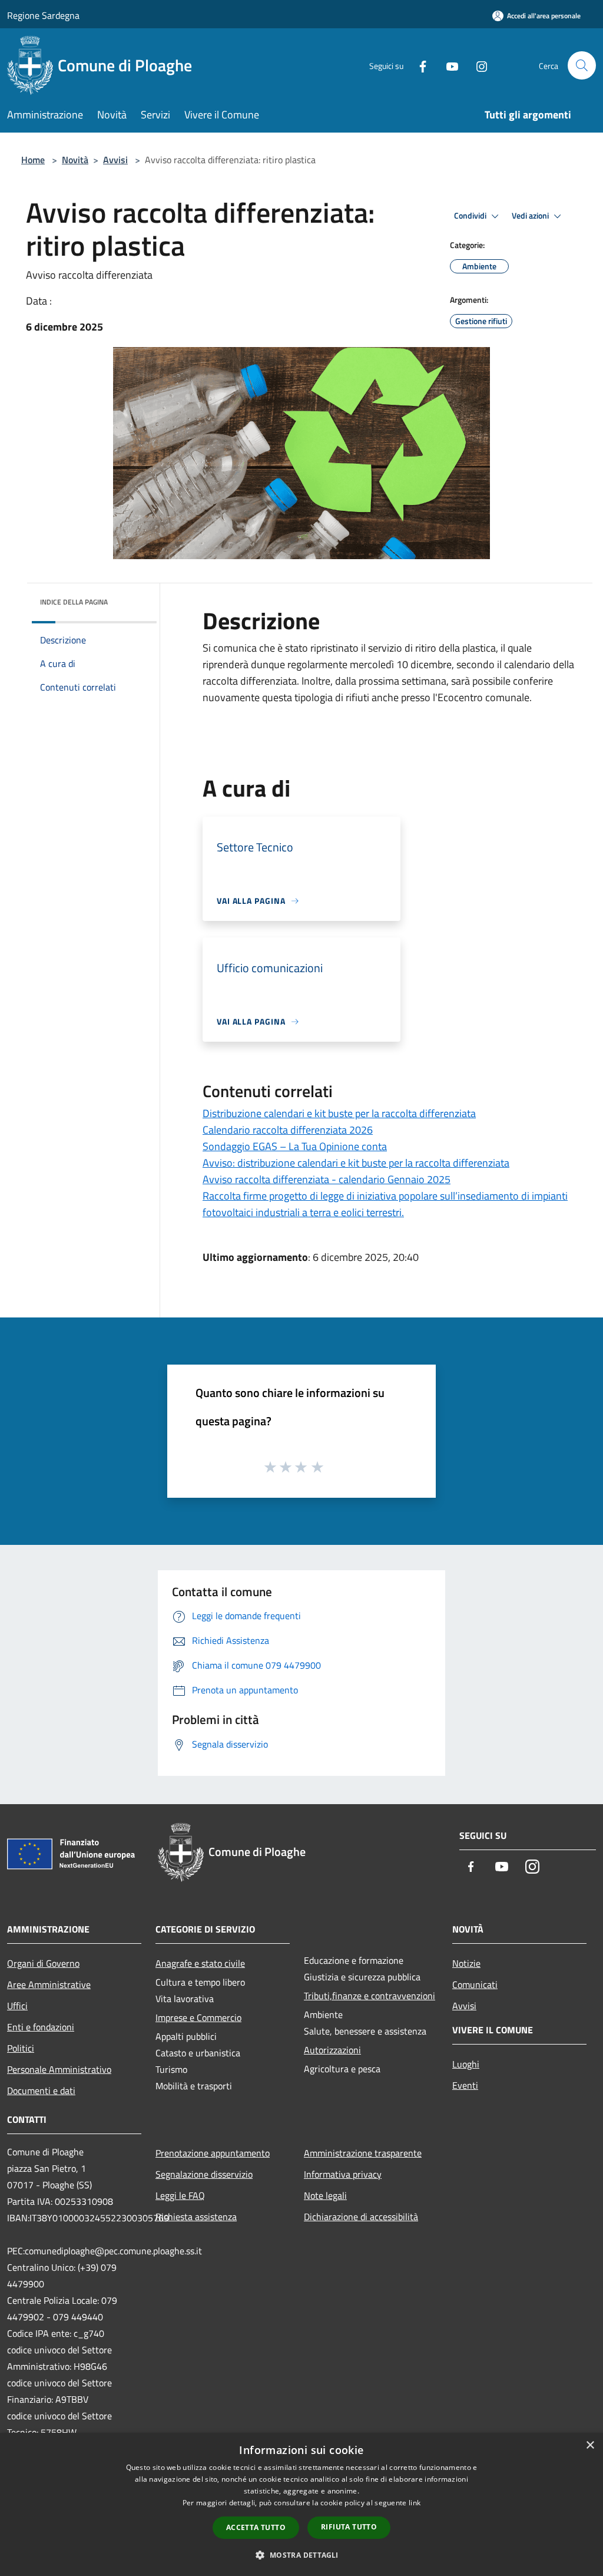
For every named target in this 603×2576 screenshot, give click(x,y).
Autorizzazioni (332, 2050)
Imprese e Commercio (198, 2017)
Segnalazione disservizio (204, 2174)
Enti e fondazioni (41, 2027)
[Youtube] (448, 65)
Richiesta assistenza (196, 2217)
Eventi (465, 2085)
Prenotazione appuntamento (213, 2153)
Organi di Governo (43, 1963)
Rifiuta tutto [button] (349, 2527)
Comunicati (475, 1984)
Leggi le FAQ (180, 2195)
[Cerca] (582, 65)
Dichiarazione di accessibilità (361, 2217)
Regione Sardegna (43, 15)
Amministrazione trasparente (363, 2153)
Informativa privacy (343, 2174)
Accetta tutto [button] (256, 2527)
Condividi (471, 216)
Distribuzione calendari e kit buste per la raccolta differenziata (339, 1113)
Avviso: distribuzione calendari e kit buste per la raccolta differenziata (356, 1163)
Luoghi (466, 2064)
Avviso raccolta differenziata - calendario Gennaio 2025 (327, 1179)
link (415, 2503)
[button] (301, 2555)
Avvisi (115, 160)
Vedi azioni (531, 216)
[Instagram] (477, 65)
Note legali (325, 2195)
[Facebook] (418, 65)
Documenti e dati (41, 2090)
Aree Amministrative (49, 1984)
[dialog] (301, 2504)
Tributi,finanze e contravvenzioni (370, 1996)
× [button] (590, 2445)
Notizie (466, 1963)
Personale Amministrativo (59, 2069)
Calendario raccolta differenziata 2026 (288, 1130)
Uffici (17, 2006)
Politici (21, 2048)
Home (33, 160)
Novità (75, 160)
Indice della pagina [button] (74, 602)
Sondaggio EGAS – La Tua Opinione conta (295, 1146)
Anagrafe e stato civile (200, 1963)
